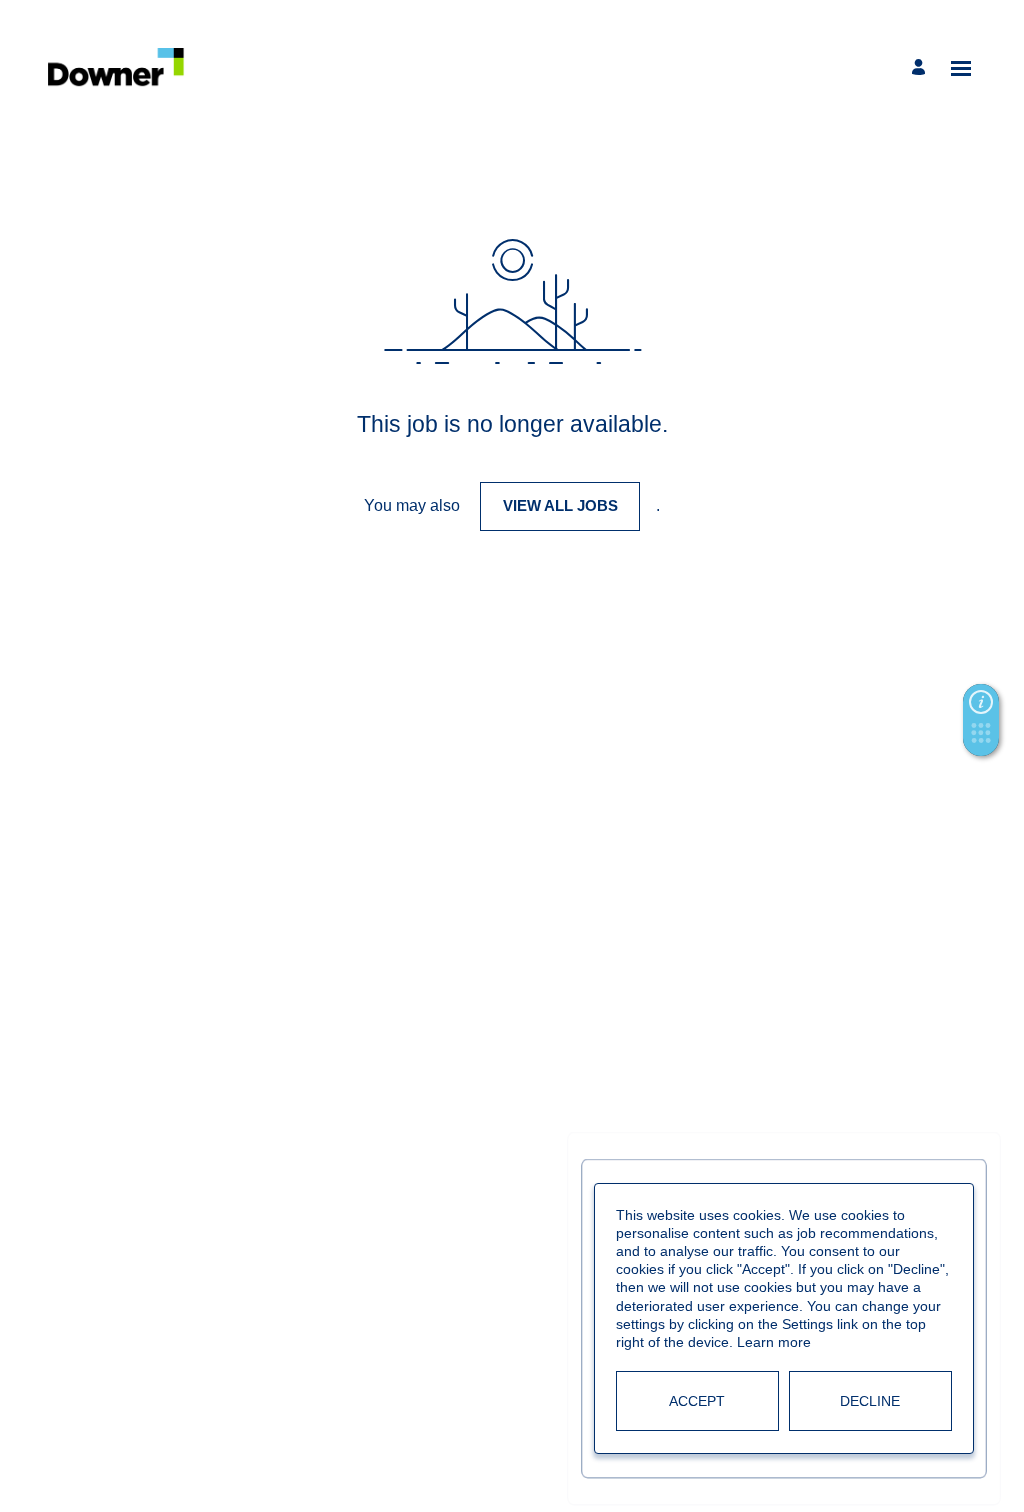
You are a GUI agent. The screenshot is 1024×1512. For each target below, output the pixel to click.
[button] (981, 739)
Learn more (774, 1342)
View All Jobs (560, 505)
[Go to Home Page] (116, 68)
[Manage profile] (921, 68)
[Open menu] (961, 68)
